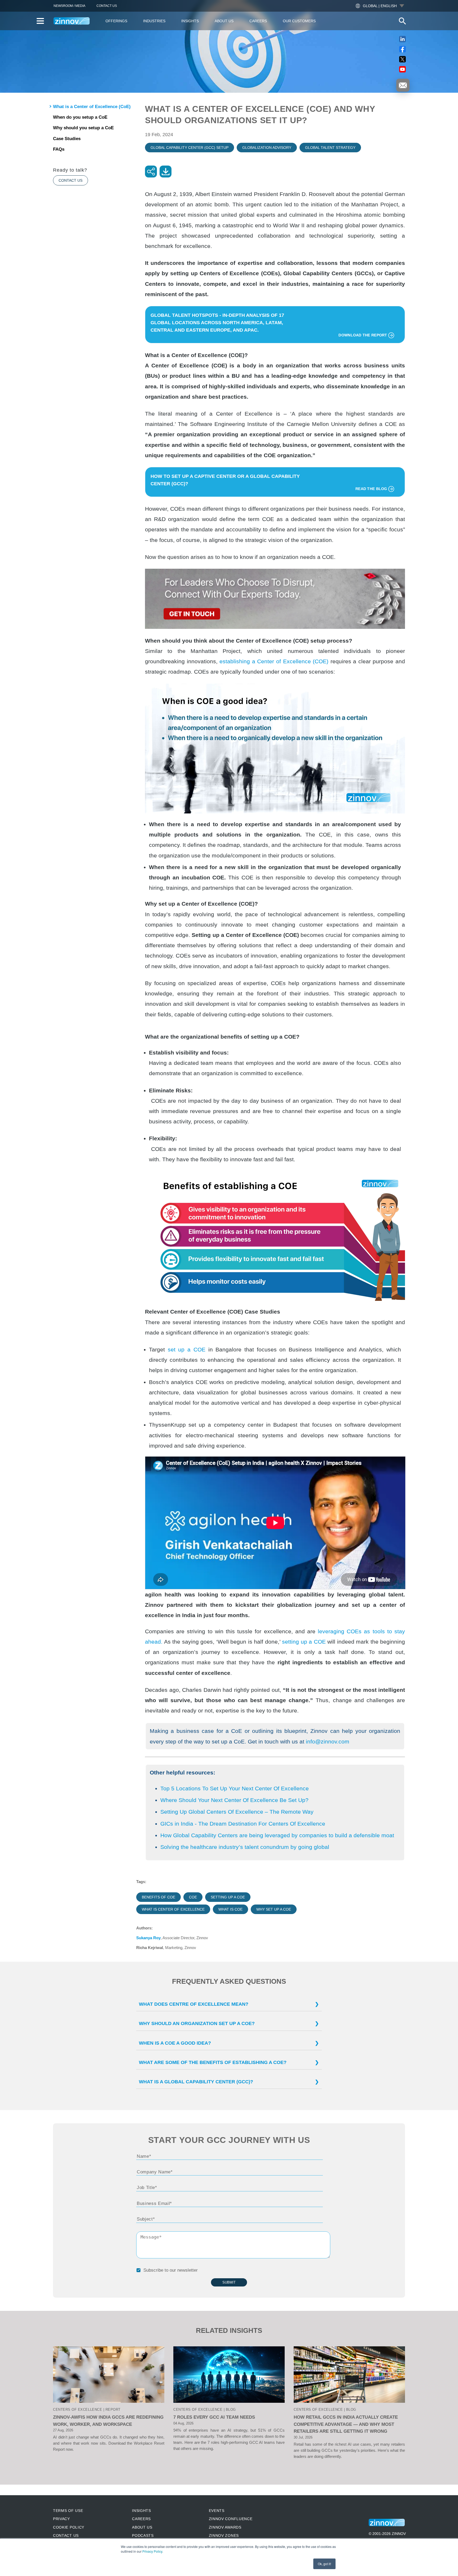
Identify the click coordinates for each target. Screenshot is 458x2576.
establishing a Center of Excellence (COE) (274, 661)
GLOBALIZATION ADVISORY (267, 148)
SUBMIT (229, 2282)
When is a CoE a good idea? (175, 2043)
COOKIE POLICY (69, 2527)
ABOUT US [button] (224, 21)
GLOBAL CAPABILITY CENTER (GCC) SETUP (190, 148)
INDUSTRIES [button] (154, 21)
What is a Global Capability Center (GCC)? (196, 2082)
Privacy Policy (152, 2551)
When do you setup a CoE (80, 117)
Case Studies (67, 139)
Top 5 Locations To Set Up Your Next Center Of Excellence (235, 1788)
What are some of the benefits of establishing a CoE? (213, 2062)
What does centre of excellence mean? (194, 2004)
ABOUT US (142, 2527)
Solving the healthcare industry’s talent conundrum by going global (245, 1847)
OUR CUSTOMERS (299, 21)
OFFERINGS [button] (116, 21)
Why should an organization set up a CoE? (197, 2023)
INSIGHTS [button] (190, 21)
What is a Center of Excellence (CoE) (92, 107)
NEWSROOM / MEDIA (69, 6)
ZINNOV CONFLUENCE (231, 2519)
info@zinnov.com (328, 1741)
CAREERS (141, 2519)
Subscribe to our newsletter (171, 2270)
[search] (402, 21)
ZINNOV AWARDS (225, 2527)
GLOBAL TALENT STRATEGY (330, 148)
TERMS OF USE (68, 2511)
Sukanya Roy (148, 1938)
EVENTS (217, 2511)
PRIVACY (61, 2519)
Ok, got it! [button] (324, 2564)
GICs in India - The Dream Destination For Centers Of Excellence (243, 1824)
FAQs (59, 149)
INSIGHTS (142, 2511)
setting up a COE (304, 1642)
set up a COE (187, 1349)
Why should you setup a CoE (83, 128)
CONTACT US (107, 6)
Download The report (363, 335)
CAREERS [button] (258, 21)
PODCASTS (143, 2535)
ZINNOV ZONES (224, 2535)
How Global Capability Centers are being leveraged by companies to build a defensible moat (277, 1835)
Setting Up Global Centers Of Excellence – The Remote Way (237, 1812)
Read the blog (372, 489)
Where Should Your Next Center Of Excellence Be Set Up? (234, 1800)
